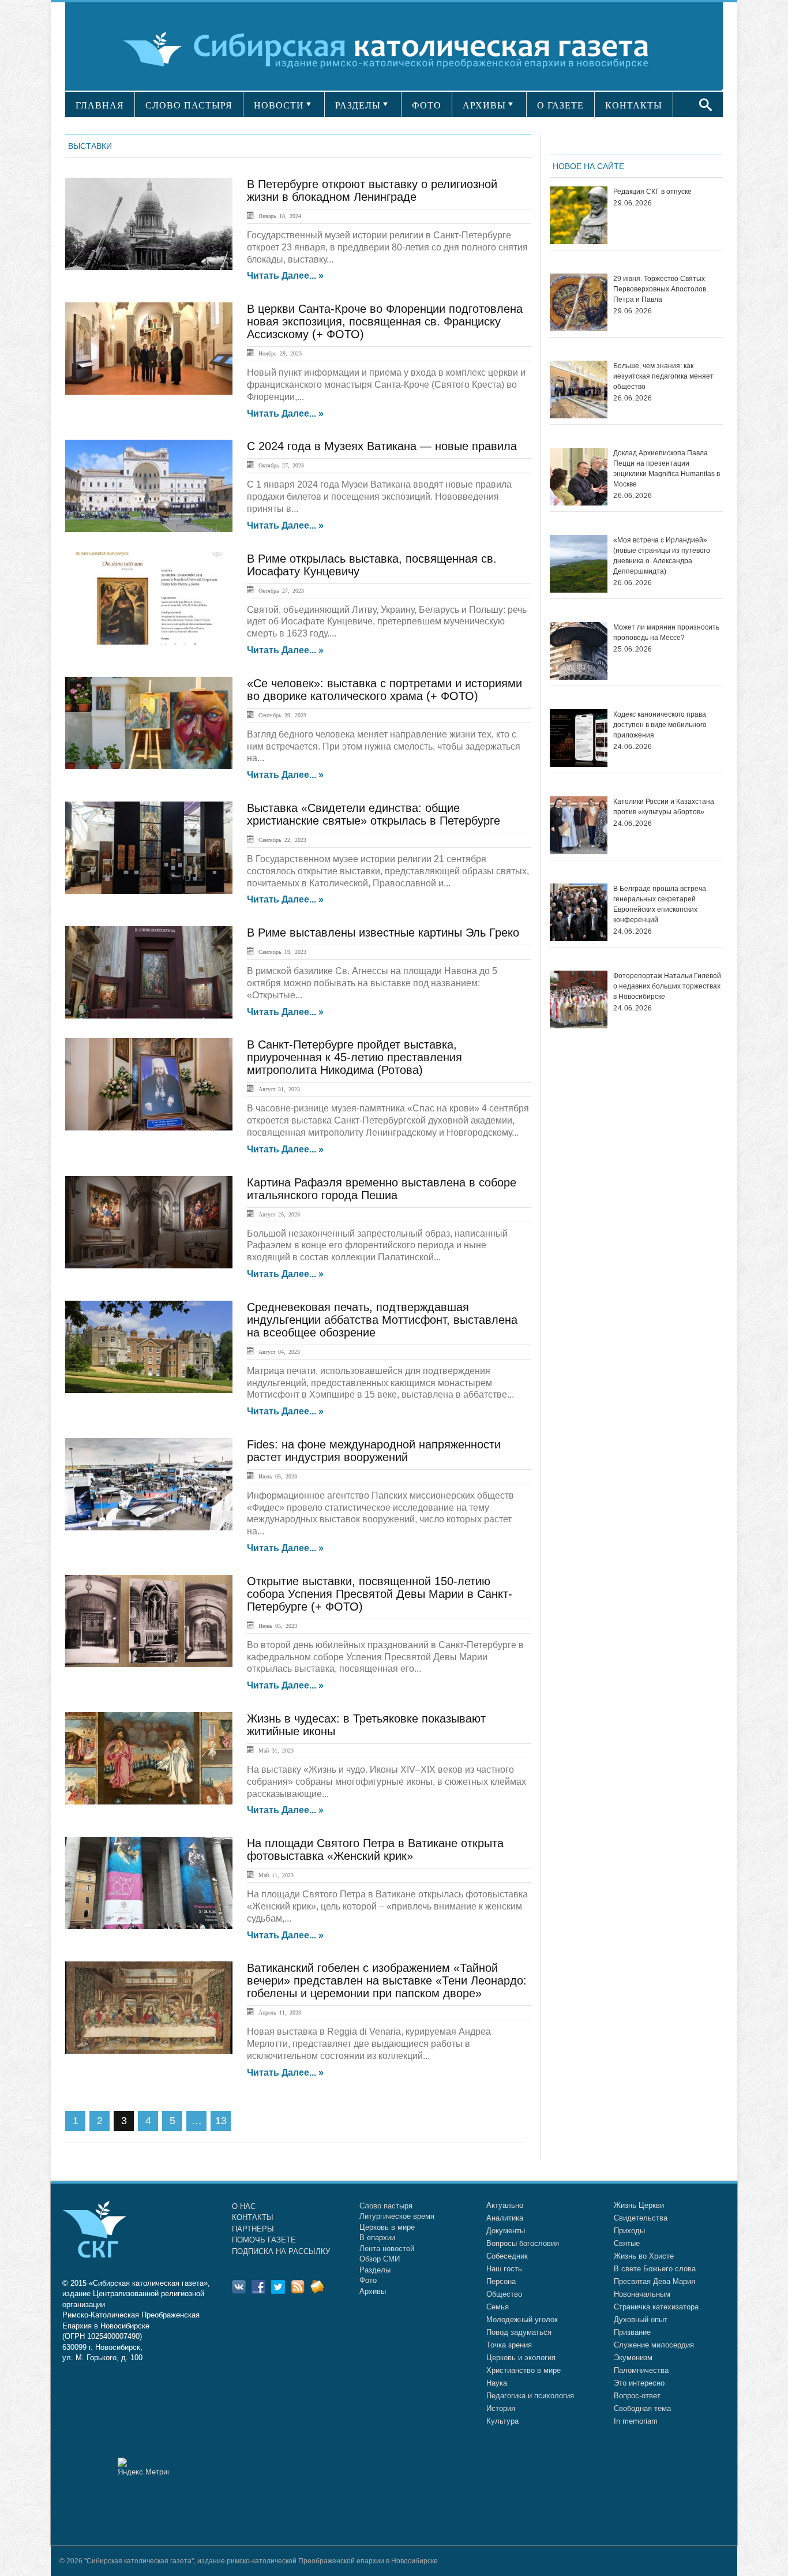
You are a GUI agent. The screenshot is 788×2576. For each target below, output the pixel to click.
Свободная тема (642, 2408)
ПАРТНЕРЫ (253, 2229)
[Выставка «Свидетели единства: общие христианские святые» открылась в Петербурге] (149, 848)
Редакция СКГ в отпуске (652, 192)
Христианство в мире (524, 2370)
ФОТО (427, 105)
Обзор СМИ (380, 2259)
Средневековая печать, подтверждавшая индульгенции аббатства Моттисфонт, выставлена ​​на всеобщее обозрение (384, 1320)
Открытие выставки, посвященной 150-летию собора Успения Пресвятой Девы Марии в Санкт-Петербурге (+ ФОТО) (380, 1594)
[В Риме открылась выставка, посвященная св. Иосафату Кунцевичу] (149, 598)
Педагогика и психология (530, 2396)
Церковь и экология (521, 2358)
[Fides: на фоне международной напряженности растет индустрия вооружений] (149, 1484)
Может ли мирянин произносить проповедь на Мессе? (666, 632)
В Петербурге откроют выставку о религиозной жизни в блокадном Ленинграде (372, 190)
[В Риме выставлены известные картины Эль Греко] (149, 972)
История (501, 2408)
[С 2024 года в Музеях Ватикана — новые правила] (149, 486)
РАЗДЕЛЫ (358, 105)
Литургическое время (397, 2216)
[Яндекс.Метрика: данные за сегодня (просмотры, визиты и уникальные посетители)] (143, 2467)
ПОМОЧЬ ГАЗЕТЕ (264, 2240)
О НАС (244, 2206)
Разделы (375, 2270)
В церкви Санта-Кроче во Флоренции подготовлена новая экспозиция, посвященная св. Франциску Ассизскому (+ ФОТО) (385, 321)
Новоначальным (642, 2294)
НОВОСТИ (279, 105)
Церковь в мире (387, 2227)
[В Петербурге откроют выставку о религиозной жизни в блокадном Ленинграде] (149, 224)
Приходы (629, 2231)
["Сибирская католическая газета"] (393, 49)
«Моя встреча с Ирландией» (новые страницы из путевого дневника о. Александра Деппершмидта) (662, 556)
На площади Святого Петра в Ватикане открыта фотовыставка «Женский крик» (375, 1849)
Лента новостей (387, 2249)
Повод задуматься (519, 2332)
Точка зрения (509, 2345)
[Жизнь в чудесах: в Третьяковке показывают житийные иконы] (149, 1758)
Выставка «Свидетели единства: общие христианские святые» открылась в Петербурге (374, 814)
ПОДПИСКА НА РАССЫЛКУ (281, 2251)
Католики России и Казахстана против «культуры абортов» (664, 807)
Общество (504, 2294)
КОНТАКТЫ (634, 105)
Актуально (505, 2205)
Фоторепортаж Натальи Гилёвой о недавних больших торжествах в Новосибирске (667, 986)
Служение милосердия (654, 2345)
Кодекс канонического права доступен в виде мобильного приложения (660, 725)
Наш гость (504, 2269)
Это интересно (639, 2383)
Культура (502, 2421)
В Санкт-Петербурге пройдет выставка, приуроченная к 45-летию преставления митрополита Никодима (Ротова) (354, 1057)
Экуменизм (633, 2358)
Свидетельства (641, 2218)
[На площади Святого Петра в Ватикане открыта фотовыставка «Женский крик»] (149, 1883)
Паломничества (641, 2370)
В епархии (377, 2238)
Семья (498, 2307)
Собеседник (507, 2256)
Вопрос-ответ (637, 2396)
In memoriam (636, 2421)
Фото (368, 2280)
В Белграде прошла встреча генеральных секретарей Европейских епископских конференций (660, 904)
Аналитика (505, 2218)
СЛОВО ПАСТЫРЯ (189, 105)
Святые (627, 2243)
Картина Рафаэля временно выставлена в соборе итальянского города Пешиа (382, 1189)
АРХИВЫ (484, 105)
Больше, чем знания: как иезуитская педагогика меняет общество (663, 376)
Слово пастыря (386, 2206)
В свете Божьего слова (655, 2269)
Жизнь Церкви (639, 2205)
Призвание (632, 2332)
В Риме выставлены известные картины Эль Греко (383, 933)
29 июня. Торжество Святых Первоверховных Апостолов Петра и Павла (660, 289)
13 (221, 2121)
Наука (497, 2383)
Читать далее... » (285, 276)
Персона (501, 2281)
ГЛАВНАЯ (100, 105)
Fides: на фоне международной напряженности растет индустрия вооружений (374, 1451)
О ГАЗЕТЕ (560, 105)
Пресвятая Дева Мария (654, 2281)
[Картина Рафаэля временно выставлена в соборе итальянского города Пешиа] (149, 1222)
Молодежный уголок (522, 2319)
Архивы (373, 2291)
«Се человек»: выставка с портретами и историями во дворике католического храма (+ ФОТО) (384, 690)
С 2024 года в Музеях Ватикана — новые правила (382, 446)
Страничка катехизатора (656, 2307)
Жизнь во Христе (644, 2256)
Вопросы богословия (523, 2243)
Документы (506, 2231)
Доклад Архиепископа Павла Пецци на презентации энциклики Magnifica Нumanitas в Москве (667, 469)
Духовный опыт (641, 2319)
